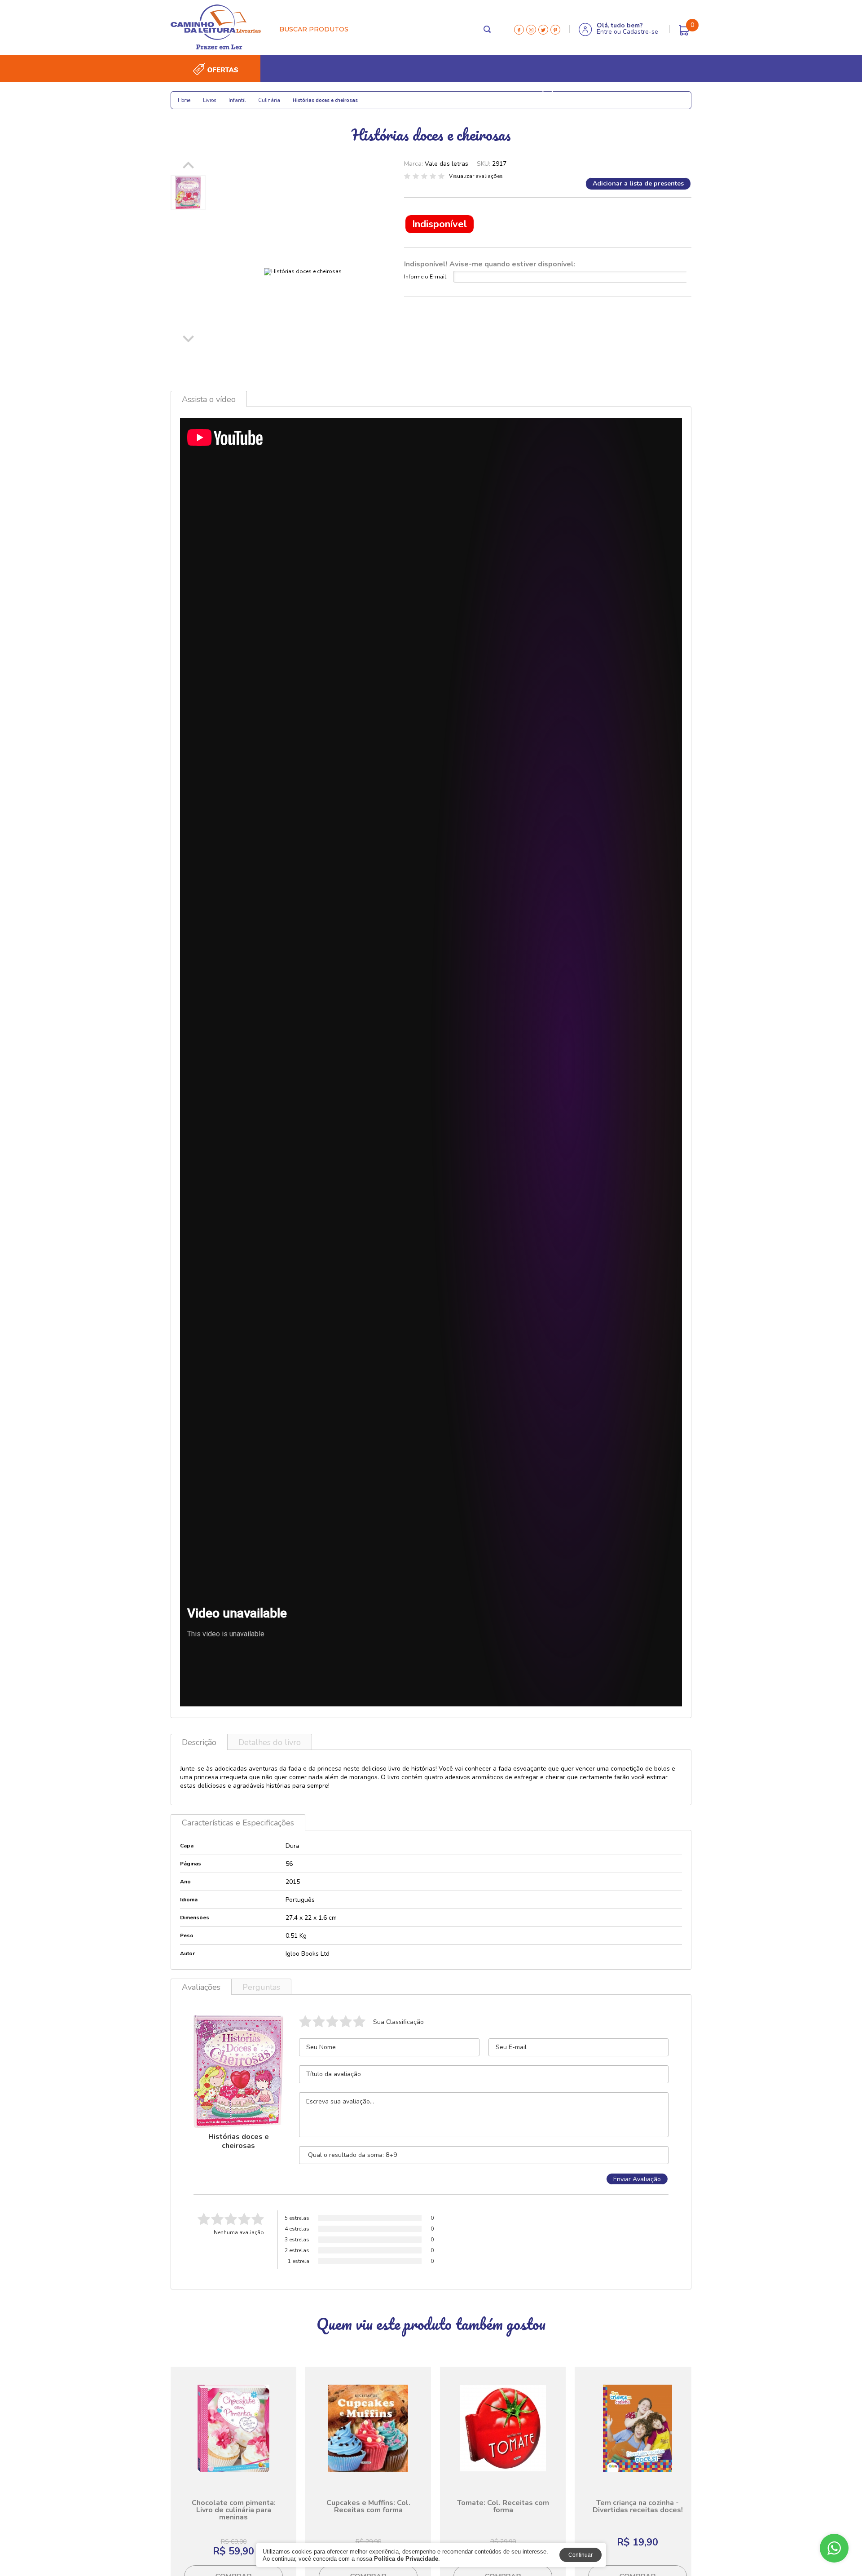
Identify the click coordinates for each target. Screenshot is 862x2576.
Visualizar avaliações (476, 176)
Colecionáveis (324, 95)
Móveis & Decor (581, 95)
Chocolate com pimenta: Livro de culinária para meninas (234, 2510)
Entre (604, 32)
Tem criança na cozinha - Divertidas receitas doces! (638, 2506)
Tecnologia (419, 95)
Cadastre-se (640, 32)
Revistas (511, 95)
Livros (188, 95)
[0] (684, 30)
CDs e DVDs (467, 95)
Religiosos (229, 95)
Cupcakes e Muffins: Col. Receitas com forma (368, 2506)
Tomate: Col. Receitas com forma (503, 2506)
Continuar (581, 2555)
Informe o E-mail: (426, 277)
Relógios (373, 95)
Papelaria (274, 95)
